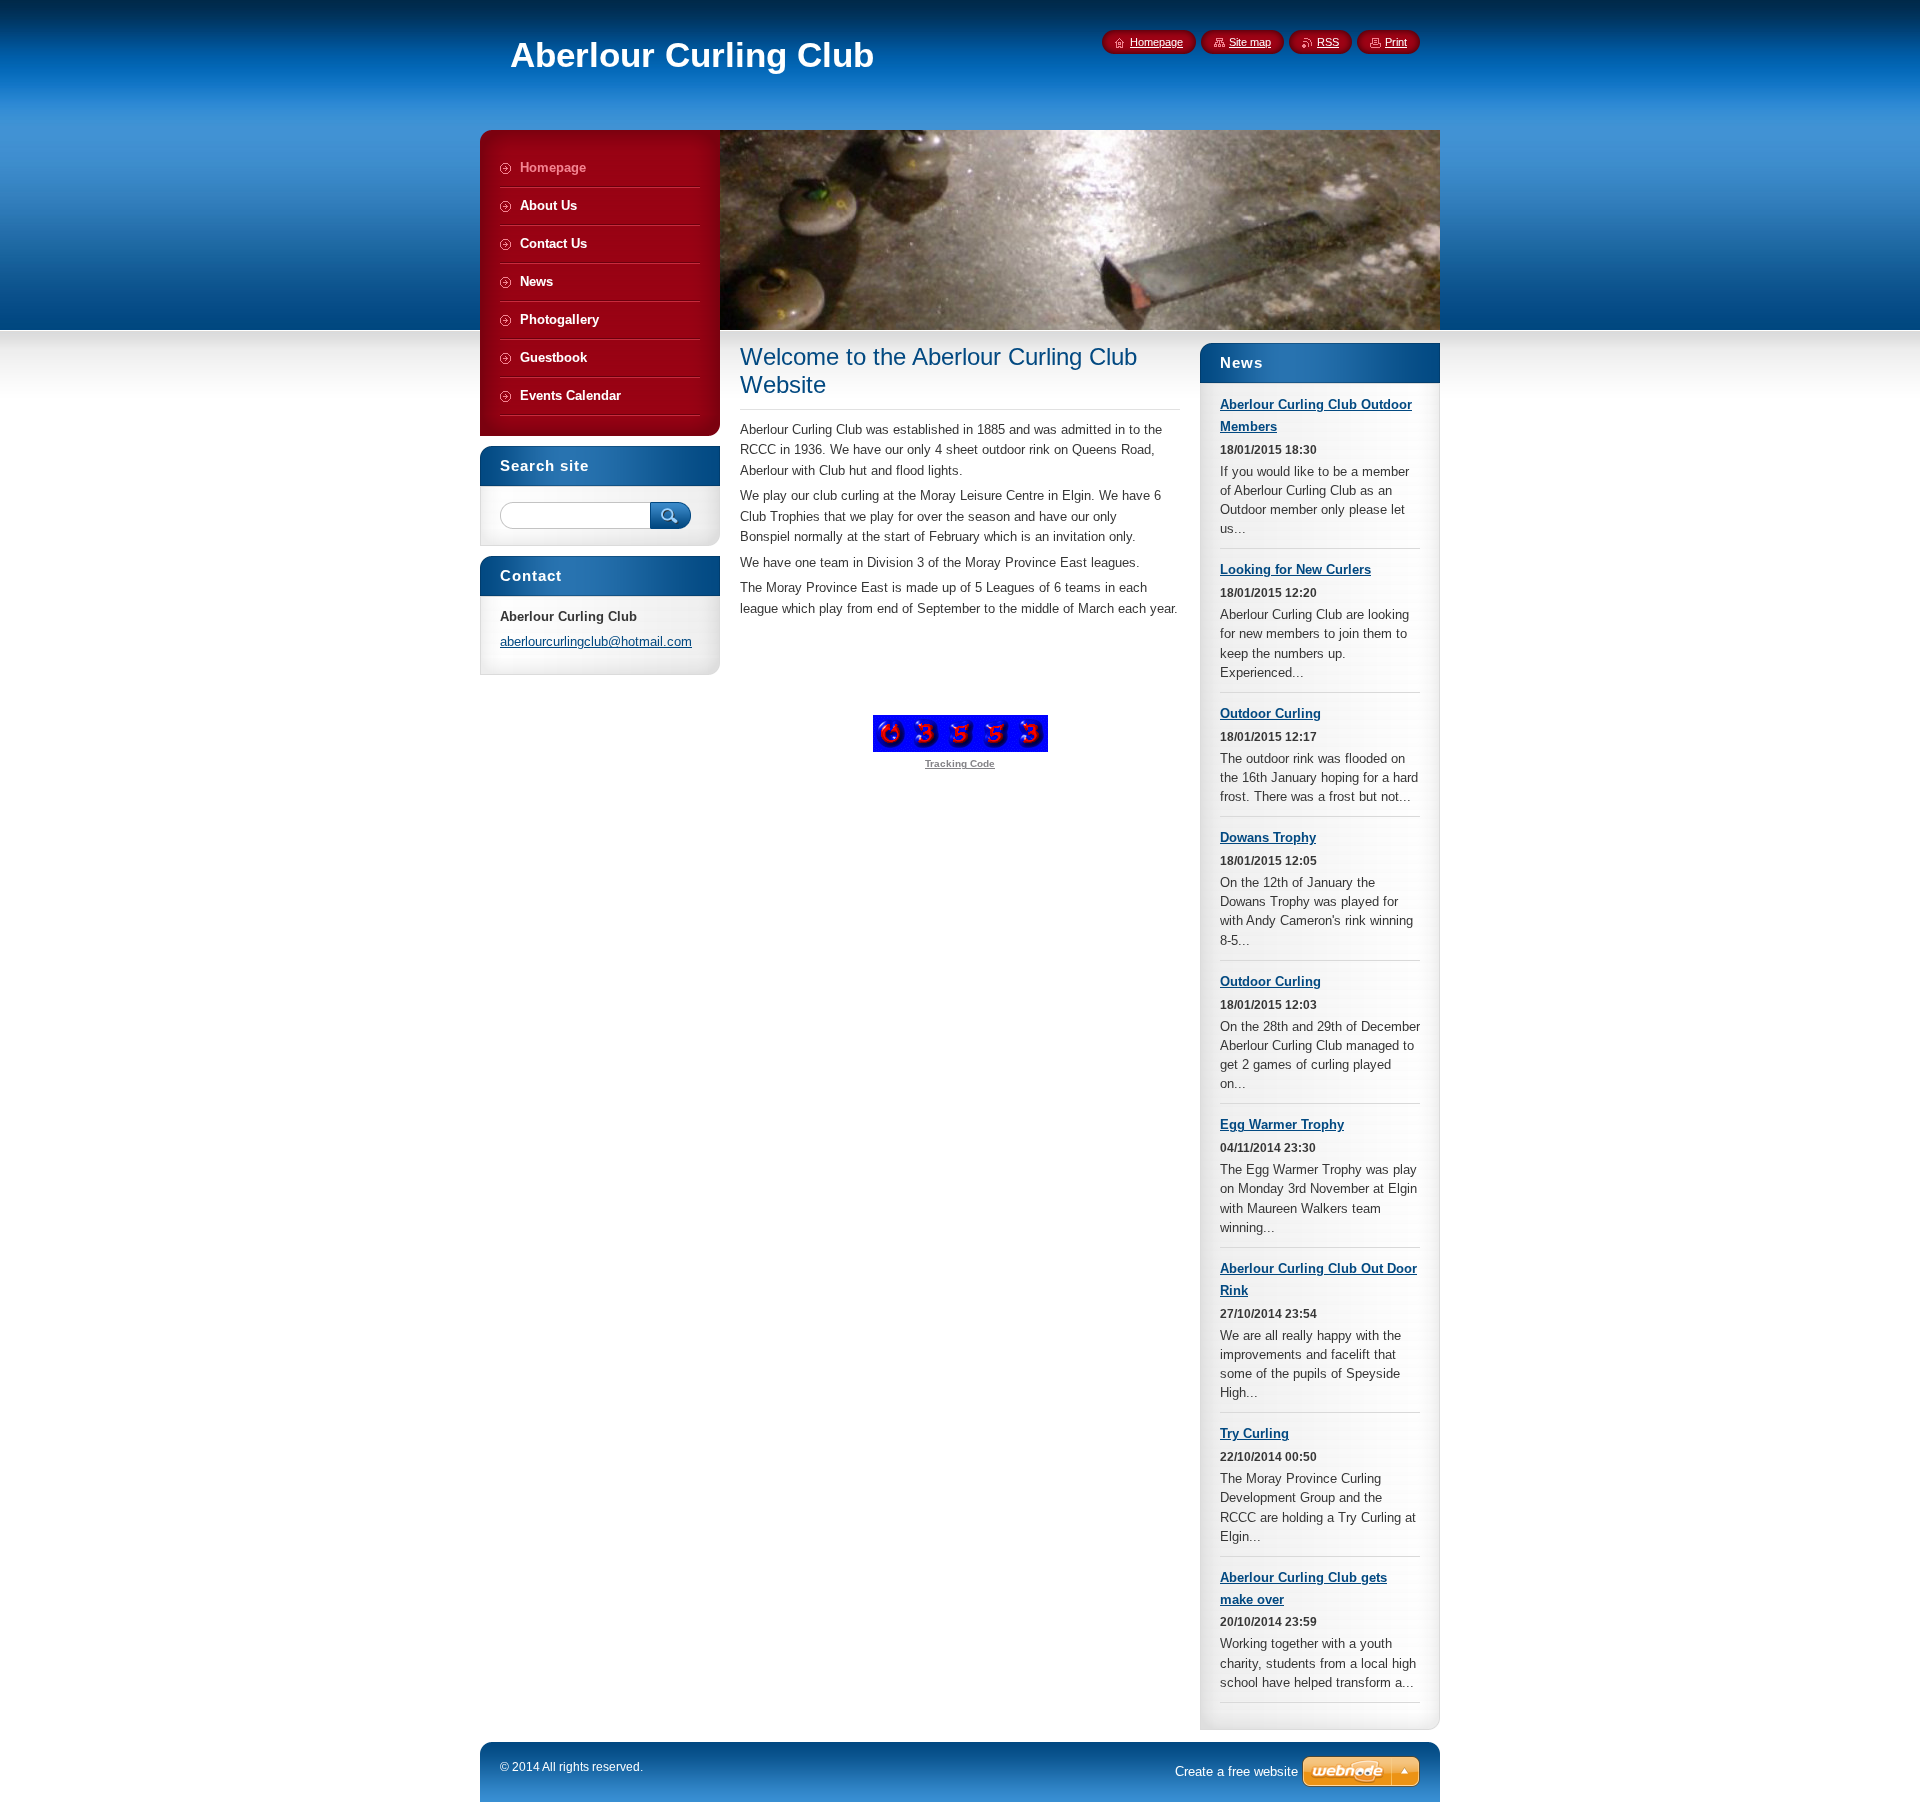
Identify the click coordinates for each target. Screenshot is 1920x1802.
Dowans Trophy (1268, 837)
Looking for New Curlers (1295, 569)
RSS (1328, 42)
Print (1396, 42)
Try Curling (1254, 1433)
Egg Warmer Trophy (1282, 1124)
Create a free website (1236, 1771)
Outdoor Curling (1270, 713)
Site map (1250, 42)
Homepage (1156, 42)
